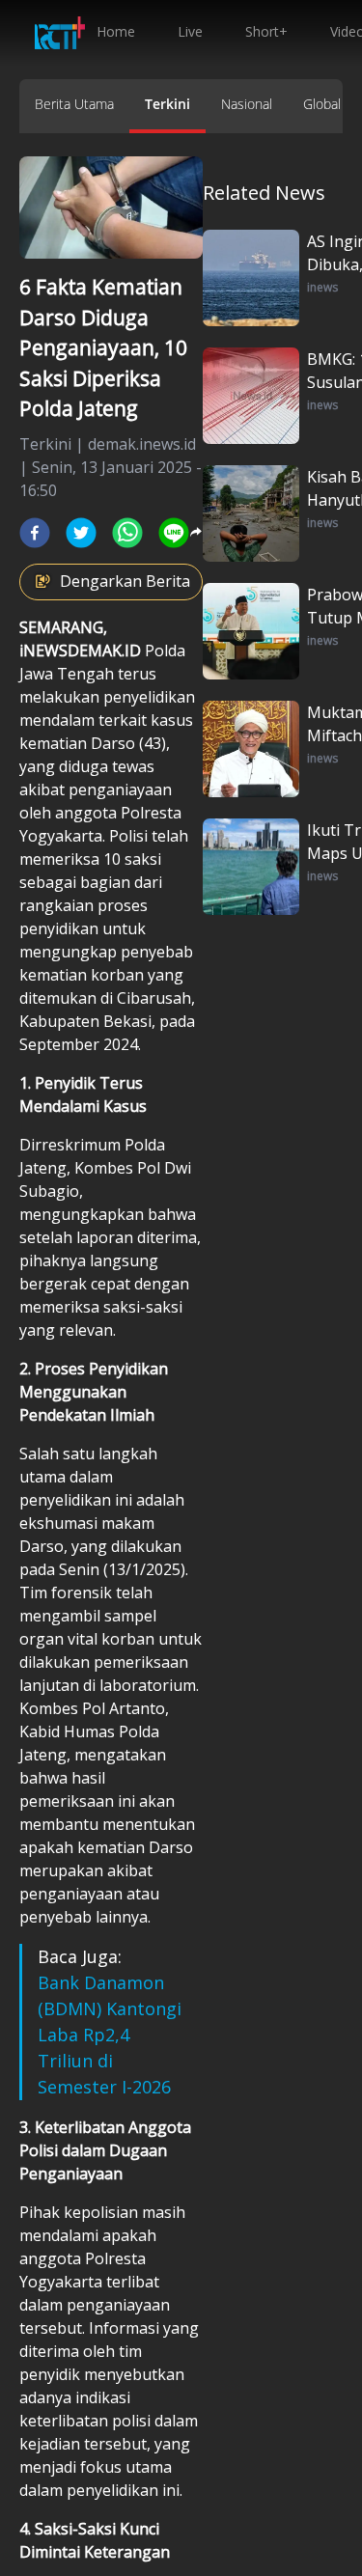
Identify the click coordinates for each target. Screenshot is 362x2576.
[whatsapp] (127, 533)
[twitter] (81, 533)
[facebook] (35, 533)
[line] (174, 533)
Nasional (247, 104)
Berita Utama (74, 104)
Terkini (167, 104)
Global (322, 104)
